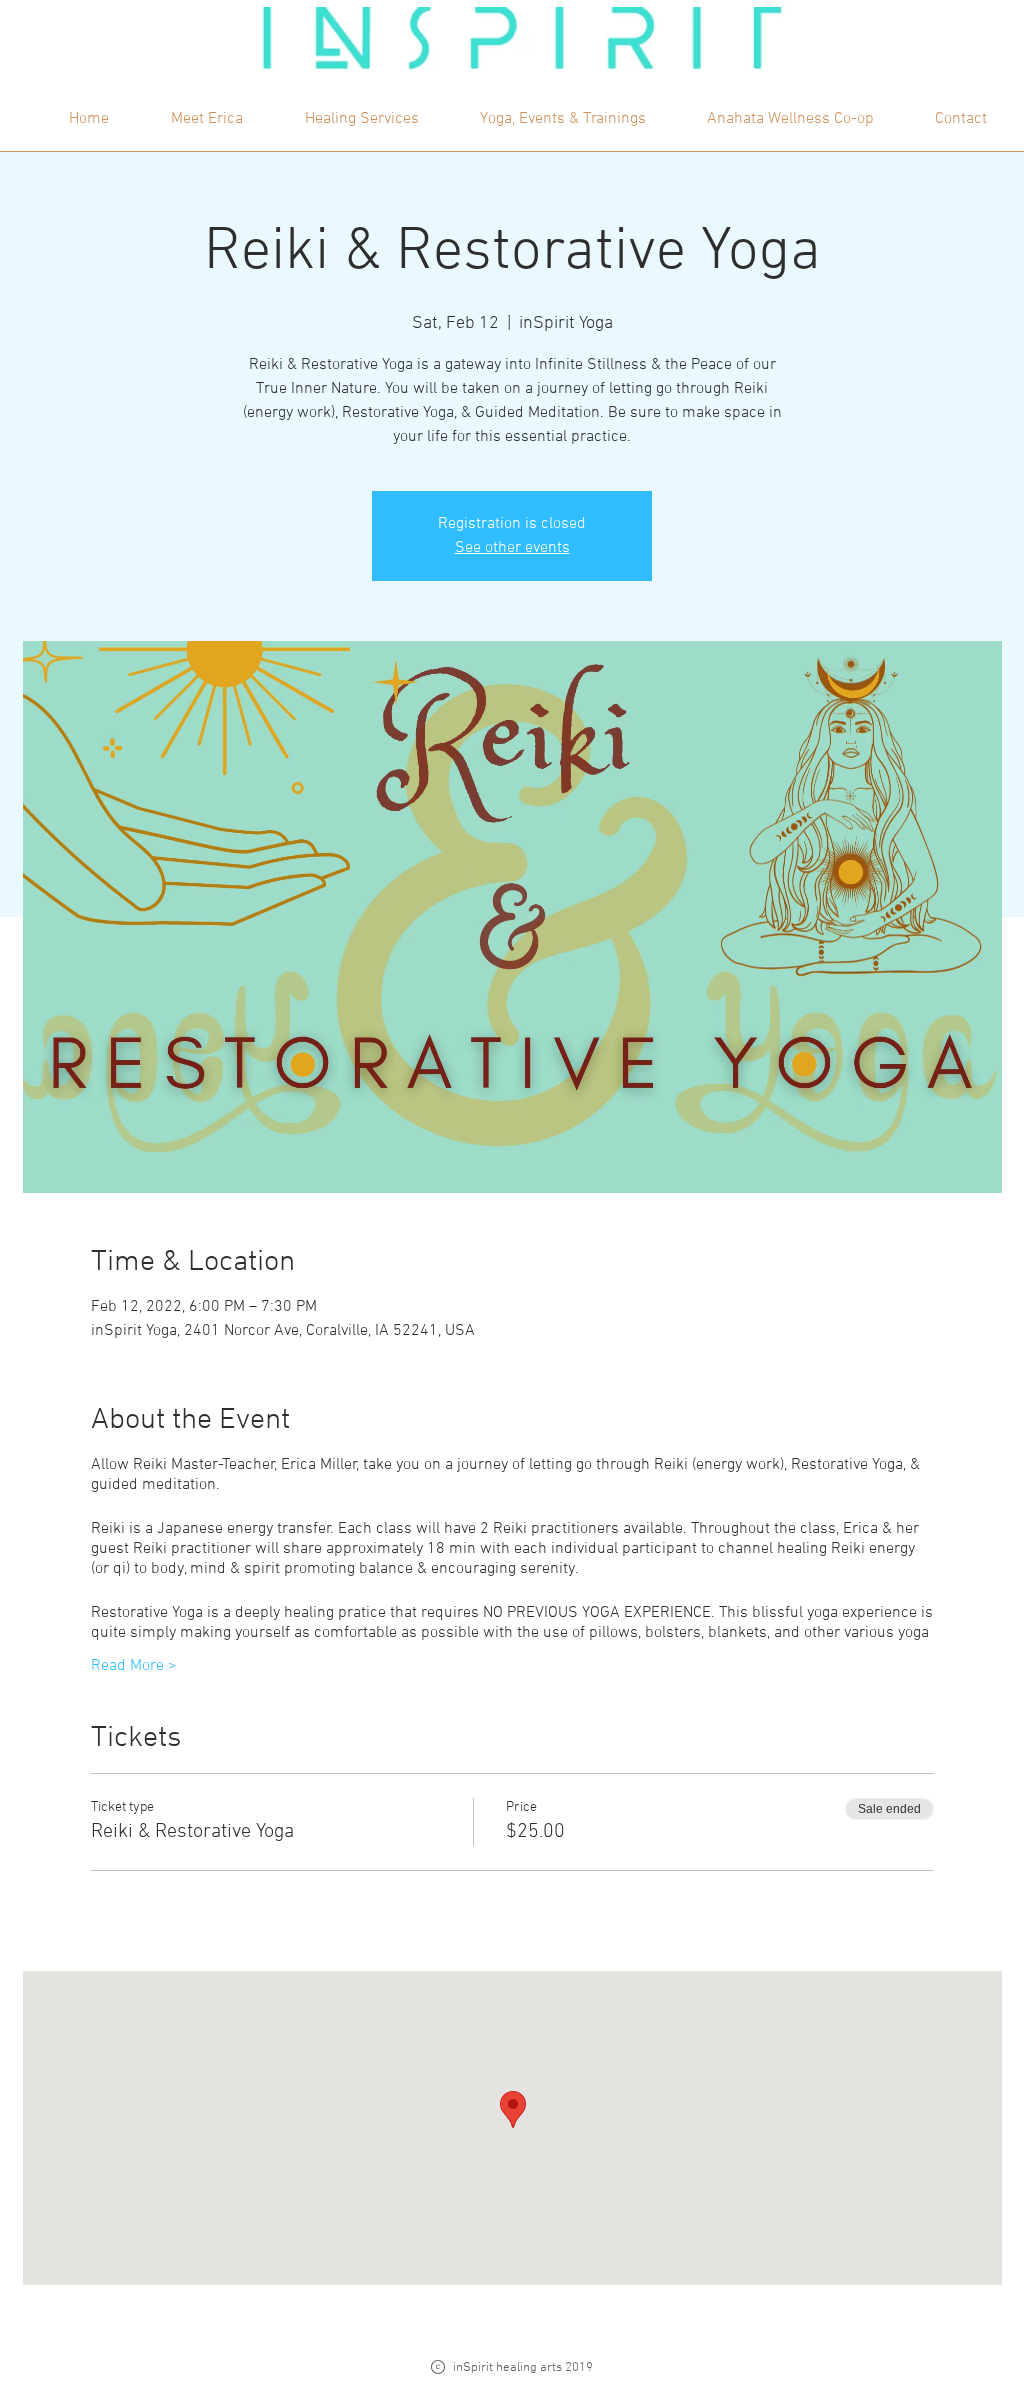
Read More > (134, 1666)
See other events (512, 548)
